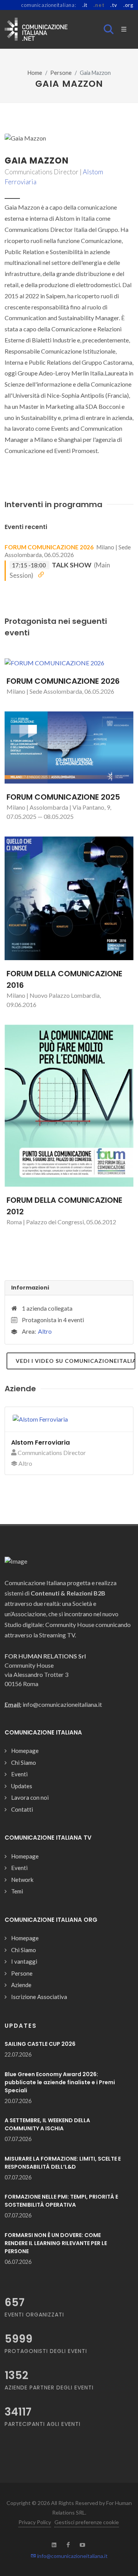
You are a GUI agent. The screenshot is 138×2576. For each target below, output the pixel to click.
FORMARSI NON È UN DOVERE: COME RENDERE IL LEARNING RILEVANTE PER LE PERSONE (56, 2243)
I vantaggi (24, 1961)
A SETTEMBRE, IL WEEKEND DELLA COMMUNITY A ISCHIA (47, 2124)
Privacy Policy (35, 2522)
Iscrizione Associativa (39, 1997)
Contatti (22, 1809)
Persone (61, 73)
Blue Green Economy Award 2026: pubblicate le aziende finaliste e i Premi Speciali (60, 2082)
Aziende (21, 1985)
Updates (22, 1786)
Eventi (19, 1774)
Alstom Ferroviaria (40, 1443)
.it (85, 5)
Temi (17, 1891)
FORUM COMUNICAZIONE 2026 (49, 547)
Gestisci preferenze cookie (87, 2522)
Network (22, 1880)
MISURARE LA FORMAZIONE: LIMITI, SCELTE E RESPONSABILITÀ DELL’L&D (63, 2163)
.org (128, 5)
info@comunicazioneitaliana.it (72, 2556)
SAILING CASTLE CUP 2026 (40, 2044)
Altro (45, 1331)
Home (35, 73)
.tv (114, 5)
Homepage (25, 1751)
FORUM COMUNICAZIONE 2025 (63, 797)
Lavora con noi (30, 1797)
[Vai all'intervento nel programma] (41, 575)
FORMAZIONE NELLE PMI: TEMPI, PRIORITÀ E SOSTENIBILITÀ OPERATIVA (61, 2201)
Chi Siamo (24, 1763)
